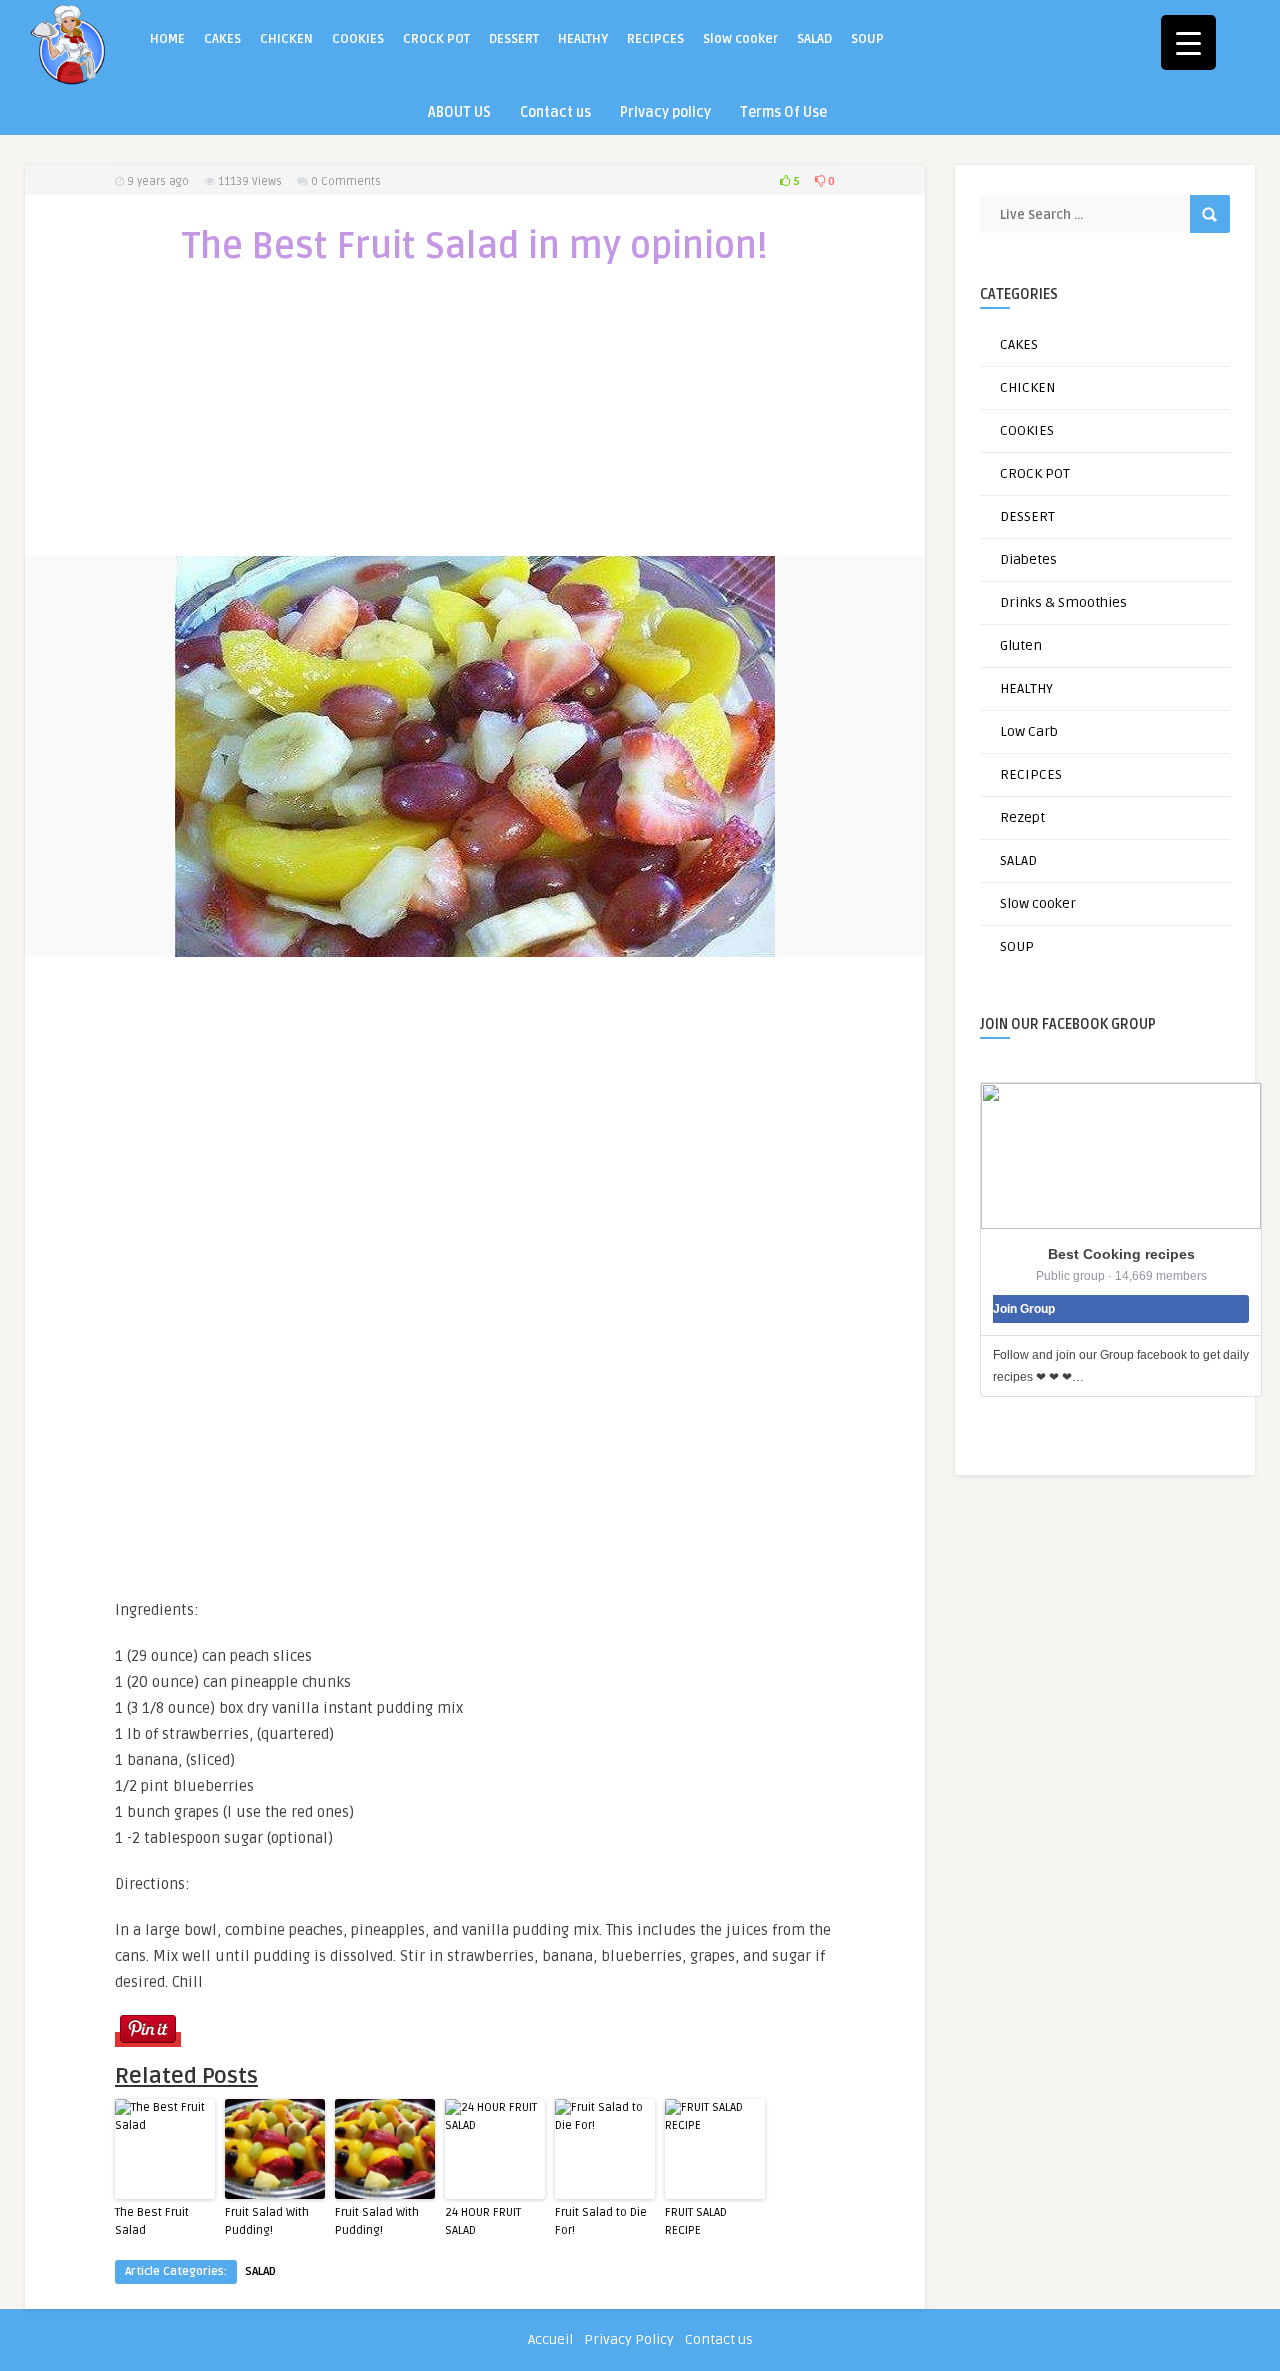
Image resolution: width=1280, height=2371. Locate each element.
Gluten (1021, 645)
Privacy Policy (629, 2339)
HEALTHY (583, 39)
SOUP (867, 39)
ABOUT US (459, 112)
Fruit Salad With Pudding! (267, 2221)
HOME (167, 39)
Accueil (550, 2339)
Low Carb (1029, 731)
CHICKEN (286, 39)
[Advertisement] (475, 424)
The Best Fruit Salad (152, 2221)
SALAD (814, 39)
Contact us (555, 112)
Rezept (1022, 817)
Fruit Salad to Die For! (601, 2221)
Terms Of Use (783, 112)
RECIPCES (655, 39)
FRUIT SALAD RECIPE (696, 2221)
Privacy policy (665, 112)
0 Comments (346, 181)
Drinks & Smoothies (1063, 602)
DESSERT (514, 39)
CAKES (222, 39)
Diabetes (1028, 559)
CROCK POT (436, 39)
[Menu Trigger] (1188, 42)
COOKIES (358, 39)
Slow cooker (740, 39)
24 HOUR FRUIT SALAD (483, 2221)
